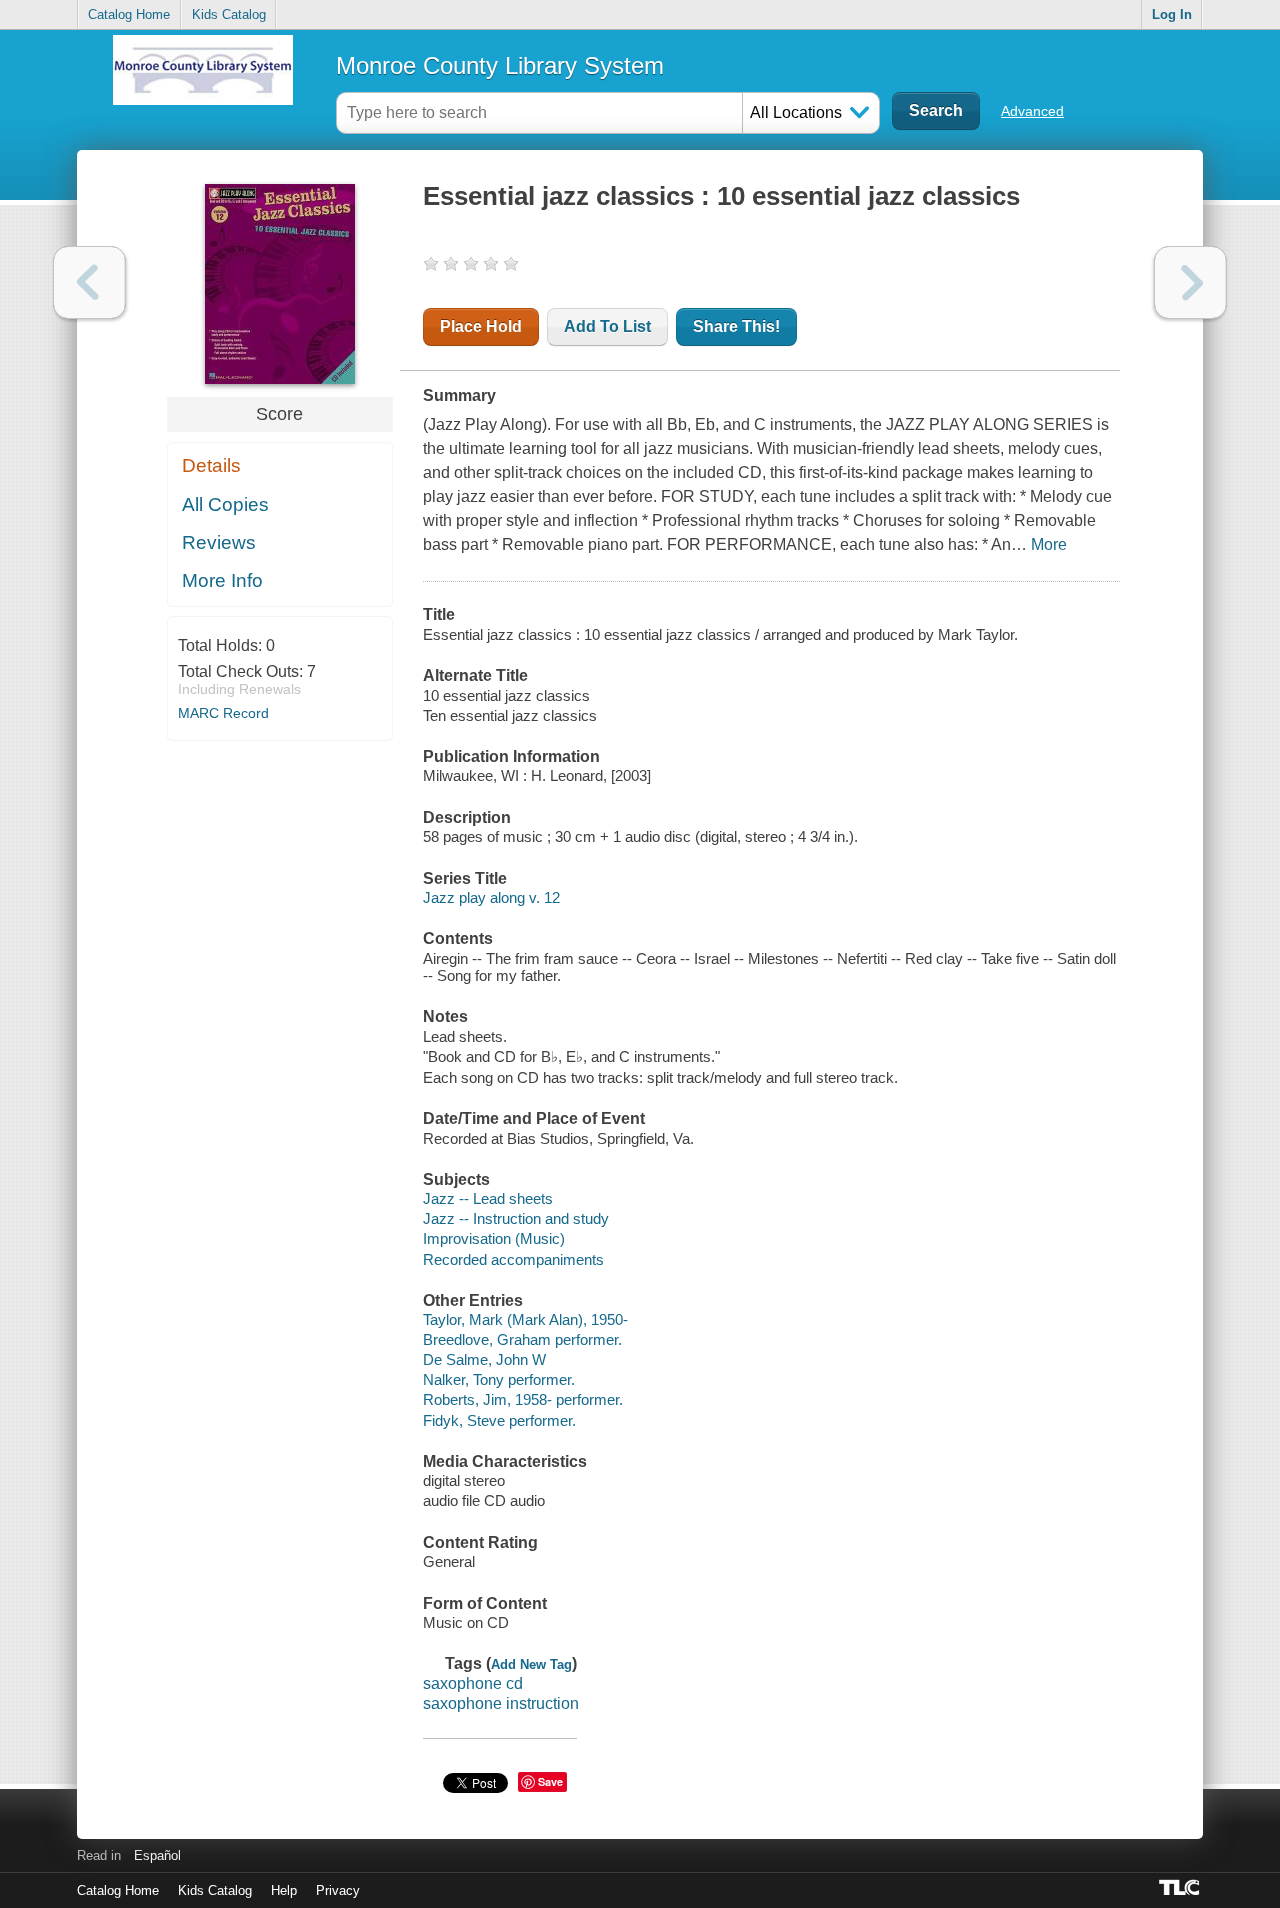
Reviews (219, 542)
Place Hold (481, 326)
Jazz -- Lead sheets (488, 1198)
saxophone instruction (501, 1703)
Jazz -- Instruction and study (516, 1218)
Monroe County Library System (500, 65)
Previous (89, 282)
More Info (222, 580)
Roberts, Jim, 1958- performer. (523, 1399)
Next (1190, 282)
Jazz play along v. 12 (491, 897)
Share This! (736, 326)
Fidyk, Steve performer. (499, 1420)
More (1049, 544)
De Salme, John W (484, 1359)
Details (211, 465)
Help (284, 1890)
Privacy (338, 1890)
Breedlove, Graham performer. (522, 1339)
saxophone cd (473, 1683)
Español (157, 1855)
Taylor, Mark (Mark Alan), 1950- (525, 1319)
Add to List (607, 326)
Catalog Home (129, 14)
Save (550, 1781)
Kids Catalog (229, 14)
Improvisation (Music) (494, 1238)
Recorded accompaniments (513, 1259)
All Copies (225, 504)
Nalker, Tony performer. (499, 1379)
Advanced (1032, 111)
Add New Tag (531, 1664)
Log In (1172, 14)
